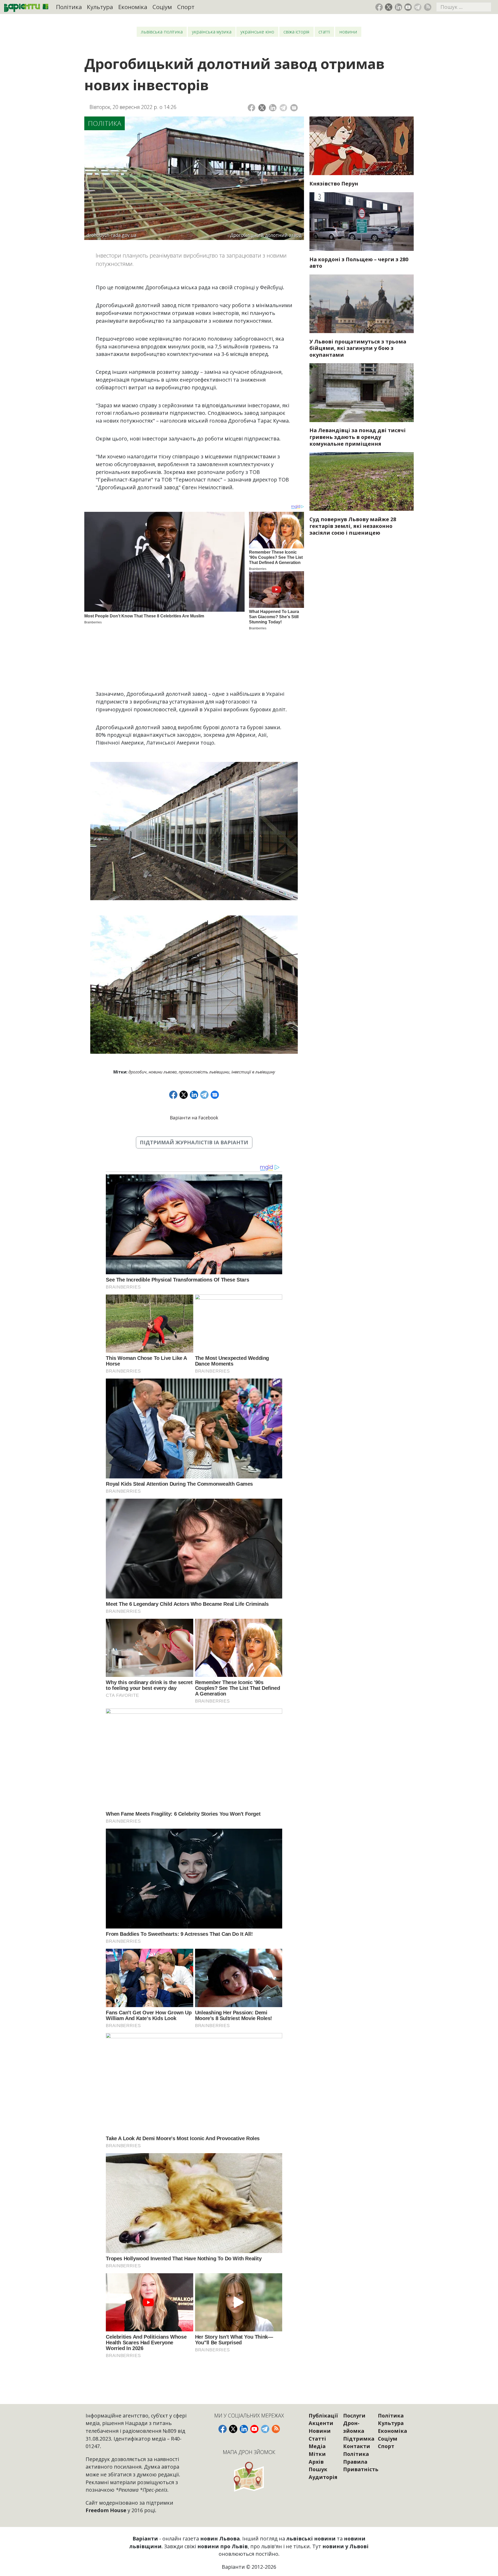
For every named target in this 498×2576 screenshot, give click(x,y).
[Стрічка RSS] (428, 7)
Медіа (317, 2446)
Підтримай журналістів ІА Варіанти (194, 1142)
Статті (324, 32)
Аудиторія (323, 2477)
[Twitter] (262, 108)
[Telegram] (283, 108)
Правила (355, 2462)
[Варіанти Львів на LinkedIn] (399, 7)
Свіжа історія (296, 32)
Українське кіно (257, 32)
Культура (100, 7)
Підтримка (359, 2439)
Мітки (317, 2454)
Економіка (133, 7)
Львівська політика (162, 32)
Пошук (318, 2469)
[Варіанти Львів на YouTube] (408, 7)
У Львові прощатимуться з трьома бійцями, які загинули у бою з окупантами (358, 348)
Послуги (354, 2416)
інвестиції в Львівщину (253, 1072)
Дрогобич (137, 1072)
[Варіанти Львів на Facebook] (379, 7)
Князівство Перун (334, 184)
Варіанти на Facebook (194, 1118)
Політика (69, 7)
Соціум (162, 7)
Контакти (357, 2446)
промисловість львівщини (204, 1072)
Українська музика (212, 32)
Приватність (361, 2469)
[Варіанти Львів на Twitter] (389, 7)
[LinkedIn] (273, 108)
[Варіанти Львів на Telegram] (418, 7)
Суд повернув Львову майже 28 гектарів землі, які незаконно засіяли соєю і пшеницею (353, 526)
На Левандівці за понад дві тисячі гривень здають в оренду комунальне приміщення (358, 437)
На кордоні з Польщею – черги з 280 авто (359, 263)
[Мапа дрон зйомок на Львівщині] (249, 2477)
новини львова (163, 1072)
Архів (316, 2462)
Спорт (186, 7)
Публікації (323, 2416)
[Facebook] (251, 108)
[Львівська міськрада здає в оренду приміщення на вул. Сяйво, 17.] (362, 392)
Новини (348, 32)
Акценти (321, 2423)
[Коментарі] (294, 108)
